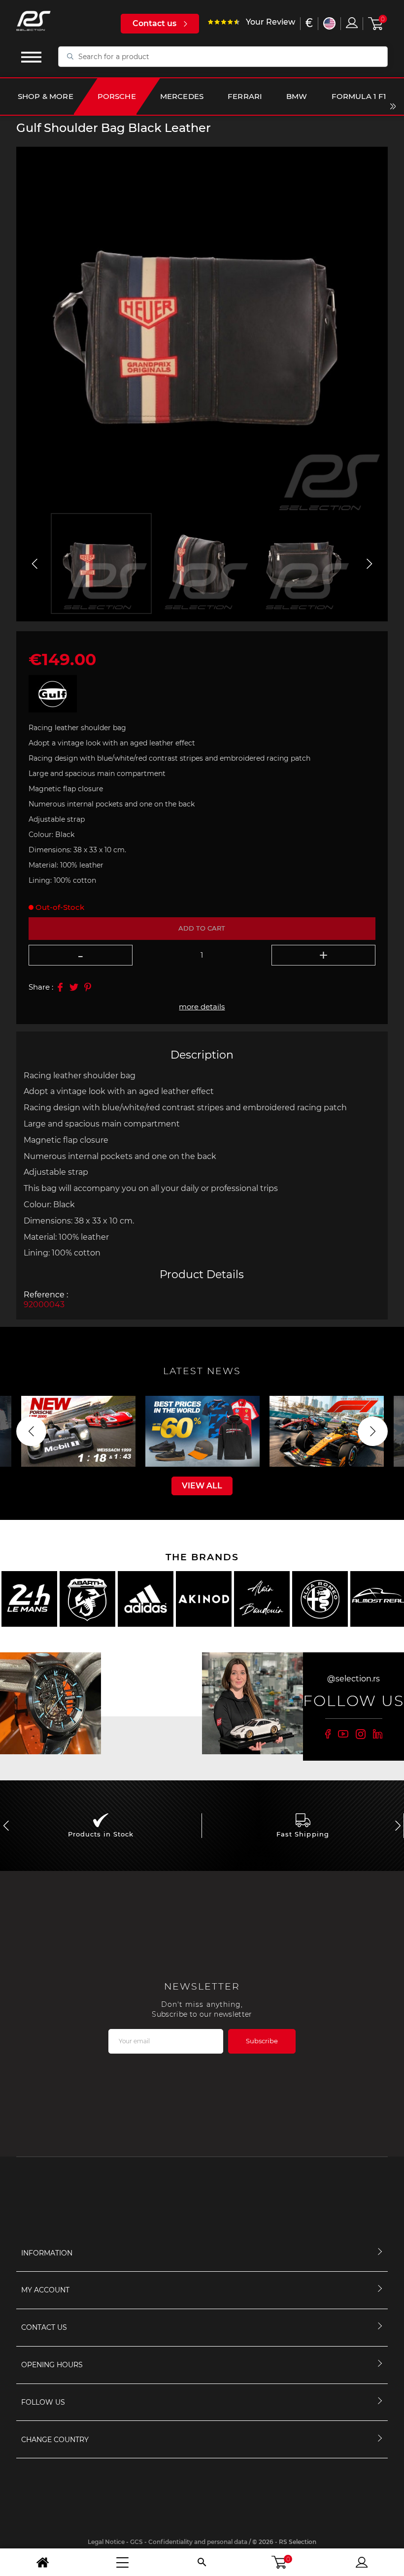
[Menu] (122, 2562)
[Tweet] (74, 987)
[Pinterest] (88, 987)
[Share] (60, 987)
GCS (136, 2542)
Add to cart (202, 928)
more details (202, 1007)
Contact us (154, 23)
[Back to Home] (42, 2562)
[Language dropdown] (329, 23)
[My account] (362, 2562)
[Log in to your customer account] (352, 23)
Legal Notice (106, 2542)
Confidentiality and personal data (198, 2542)
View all (202, 1486)
